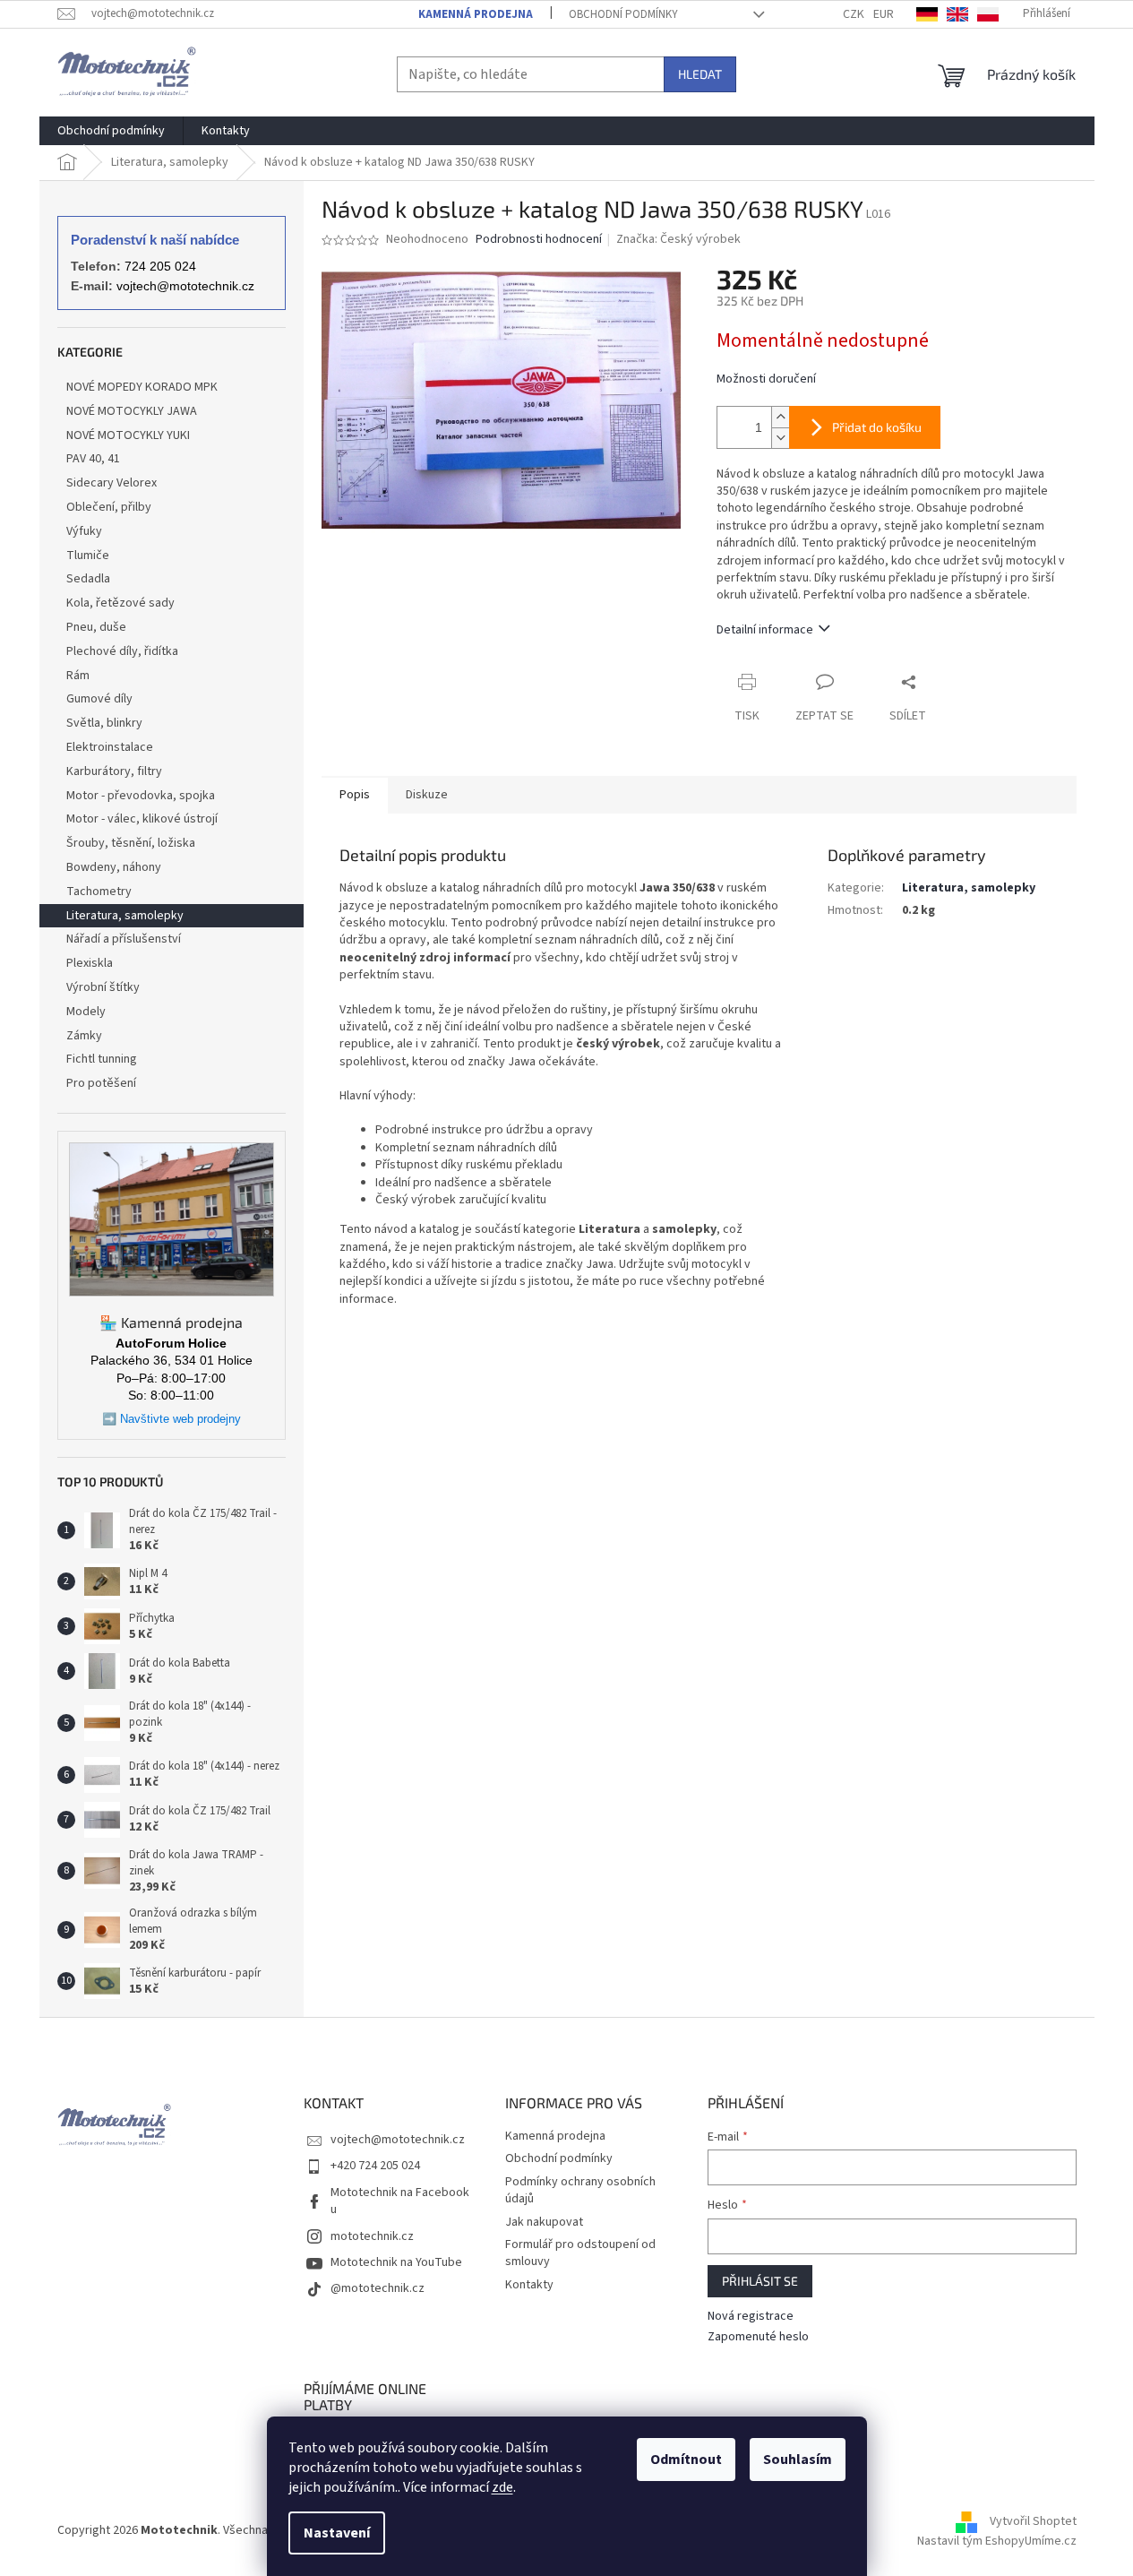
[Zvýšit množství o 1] (780, 417)
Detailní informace (765, 630)
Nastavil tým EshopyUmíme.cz (997, 2541)
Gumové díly (99, 699)
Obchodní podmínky (623, 14)
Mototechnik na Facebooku (400, 2201)
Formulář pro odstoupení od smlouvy (580, 2253)
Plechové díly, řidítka (122, 651)
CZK (854, 14)
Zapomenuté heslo (758, 2337)
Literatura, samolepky (125, 916)
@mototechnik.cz (378, 2288)
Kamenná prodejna (476, 14)
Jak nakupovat (544, 2222)
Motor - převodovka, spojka (141, 796)
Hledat (700, 74)
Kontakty (529, 2285)
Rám (78, 676)
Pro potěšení (101, 1083)
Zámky (84, 1036)
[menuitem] (111, 131)
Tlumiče (88, 556)
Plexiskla (90, 963)
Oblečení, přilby (109, 507)
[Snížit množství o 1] (780, 438)
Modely (86, 1012)
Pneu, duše (96, 627)
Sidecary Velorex (112, 483)
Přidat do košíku (877, 427)
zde (502, 2487)
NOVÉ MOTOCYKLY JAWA (132, 411)
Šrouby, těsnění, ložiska (131, 843)
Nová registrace (751, 2317)
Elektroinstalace (110, 747)
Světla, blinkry (104, 723)
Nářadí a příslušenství (124, 939)
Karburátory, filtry (114, 771)
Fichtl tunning (102, 1059)
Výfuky (84, 531)
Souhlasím (798, 2460)
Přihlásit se (760, 2281)
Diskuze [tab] (427, 795)
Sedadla (88, 579)
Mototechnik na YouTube (396, 2262)
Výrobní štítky (103, 987)
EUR (884, 14)
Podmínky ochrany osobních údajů (580, 2190)
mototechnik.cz (372, 2236)
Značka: (678, 239)
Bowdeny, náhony (114, 867)
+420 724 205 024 (375, 2166)
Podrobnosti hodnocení (539, 240)
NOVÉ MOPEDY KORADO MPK (142, 387)
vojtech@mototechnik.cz (185, 286)
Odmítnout (686, 2460)
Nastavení (337, 2533)
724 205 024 (160, 266)
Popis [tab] (355, 795)
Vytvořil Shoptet (1033, 2521)
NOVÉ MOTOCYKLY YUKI (128, 435)
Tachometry (99, 892)
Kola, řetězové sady (120, 603)
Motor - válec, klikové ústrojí (142, 819)
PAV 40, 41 (93, 459)
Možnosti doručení (766, 379)
